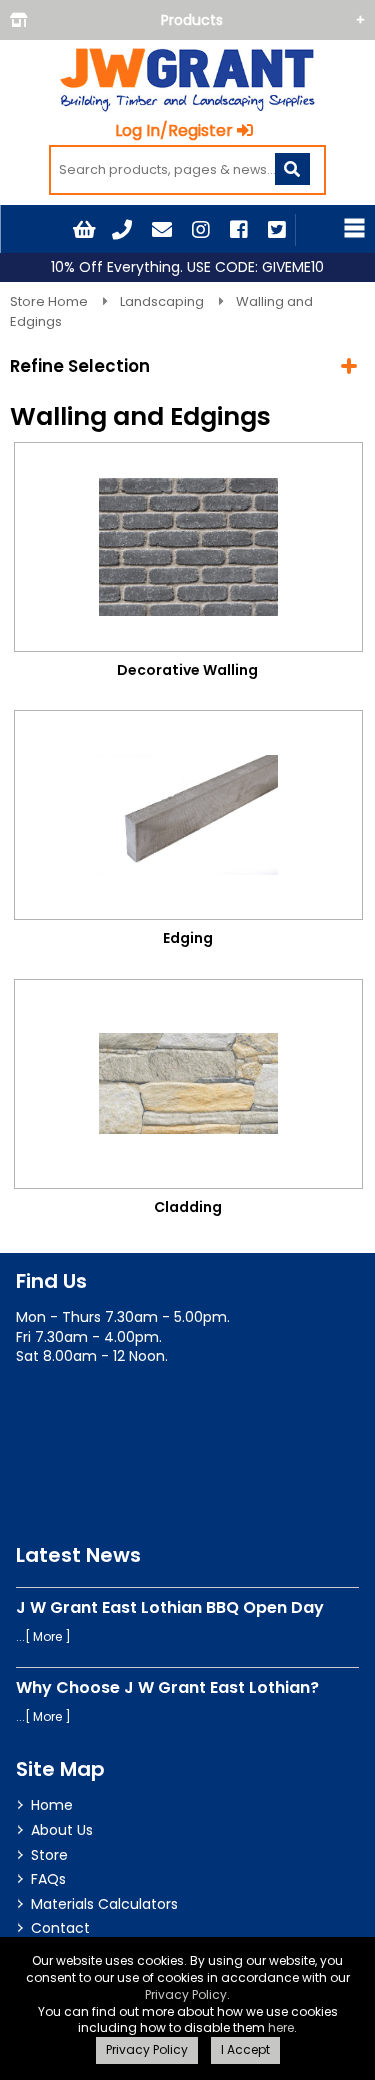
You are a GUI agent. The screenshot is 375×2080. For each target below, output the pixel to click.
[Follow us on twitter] (277, 230)
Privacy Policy (186, 1994)
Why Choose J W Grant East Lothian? (167, 1687)
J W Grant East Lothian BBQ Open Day (170, 1607)
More (47, 1636)
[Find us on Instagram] (201, 230)
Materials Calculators (104, 1904)
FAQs (48, 1879)
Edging (188, 938)
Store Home (50, 301)
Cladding (188, 1207)
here (281, 2027)
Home (52, 1805)
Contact (60, 1928)
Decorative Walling (187, 670)
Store (49, 1855)
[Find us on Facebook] (239, 230)
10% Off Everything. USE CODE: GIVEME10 (187, 267)
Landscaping (163, 301)
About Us (62, 1830)
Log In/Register (174, 130)
